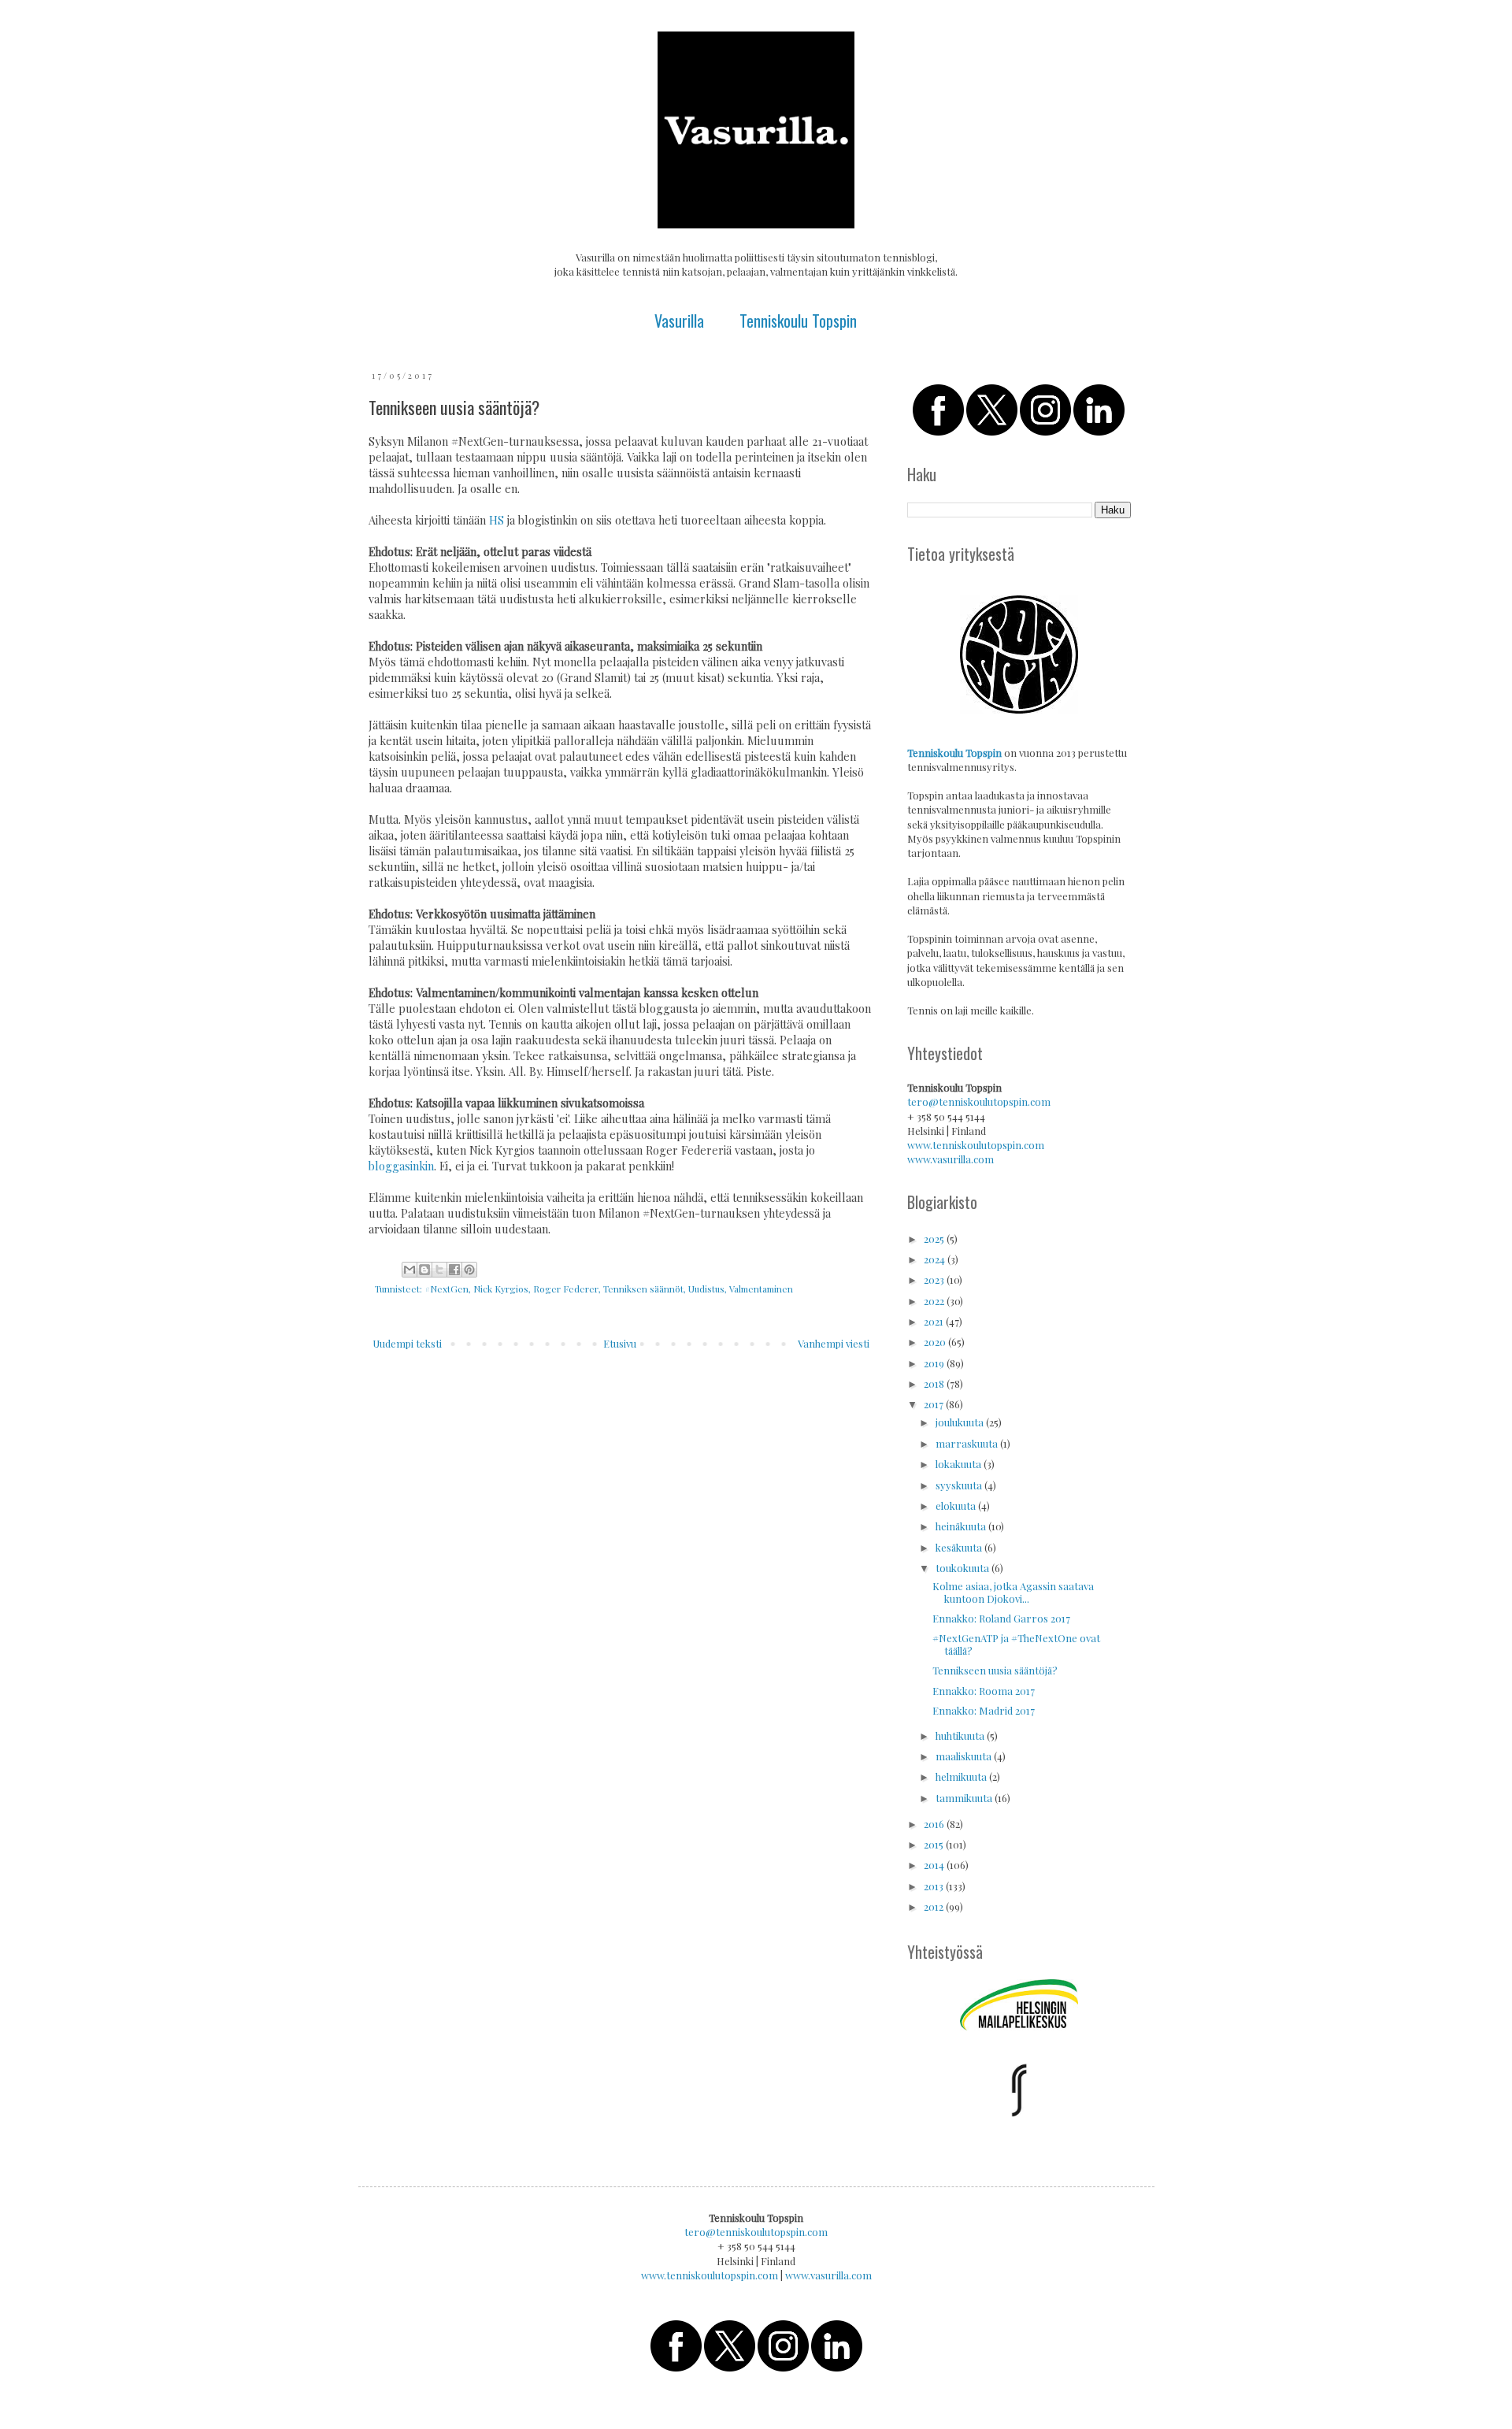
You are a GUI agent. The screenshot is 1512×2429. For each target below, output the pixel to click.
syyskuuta (960, 1485)
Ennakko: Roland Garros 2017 (1001, 1618)
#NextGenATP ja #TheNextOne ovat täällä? (1016, 1644)
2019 (935, 1363)
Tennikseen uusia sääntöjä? (995, 1670)
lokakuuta (960, 1464)
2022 (935, 1301)
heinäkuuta (962, 1526)
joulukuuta (961, 1422)
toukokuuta (964, 1568)
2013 (935, 1886)
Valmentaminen (761, 1289)
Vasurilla (679, 321)
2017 (935, 1404)
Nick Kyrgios (501, 1289)
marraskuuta (968, 1443)
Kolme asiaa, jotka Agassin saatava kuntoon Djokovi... (1013, 1592)
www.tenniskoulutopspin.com (976, 1145)
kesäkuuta (960, 1547)
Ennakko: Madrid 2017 (984, 1710)
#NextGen (447, 1289)
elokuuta (957, 1506)
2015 (935, 1844)
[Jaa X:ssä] (439, 1270)
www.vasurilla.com (951, 1159)
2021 (935, 1321)
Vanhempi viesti (834, 1343)
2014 (935, 1865)
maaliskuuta (965, 1756)
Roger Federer (566, 1289)
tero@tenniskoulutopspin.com (979, 1101)
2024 (936, 1259)
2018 (935, 1383)
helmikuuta (962, 1776)
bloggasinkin (401, 1166)
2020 (936, 1342)
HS (497, 520)
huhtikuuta (961, 1736)
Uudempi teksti (407, 1343)
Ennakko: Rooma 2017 (984, 1691)
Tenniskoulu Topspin (798, 321)
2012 (935, 1906)
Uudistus (706, 1289)
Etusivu (620, 1343)
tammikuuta (965, 1798)
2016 (935, 1824)
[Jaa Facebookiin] (454, 1270)
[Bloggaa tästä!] (424, 1270)
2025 (935, 1239)
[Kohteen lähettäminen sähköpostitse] (409, 1270)
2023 (935, 1279)
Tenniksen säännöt (643, 1289)
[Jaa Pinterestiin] (469, 1270)
